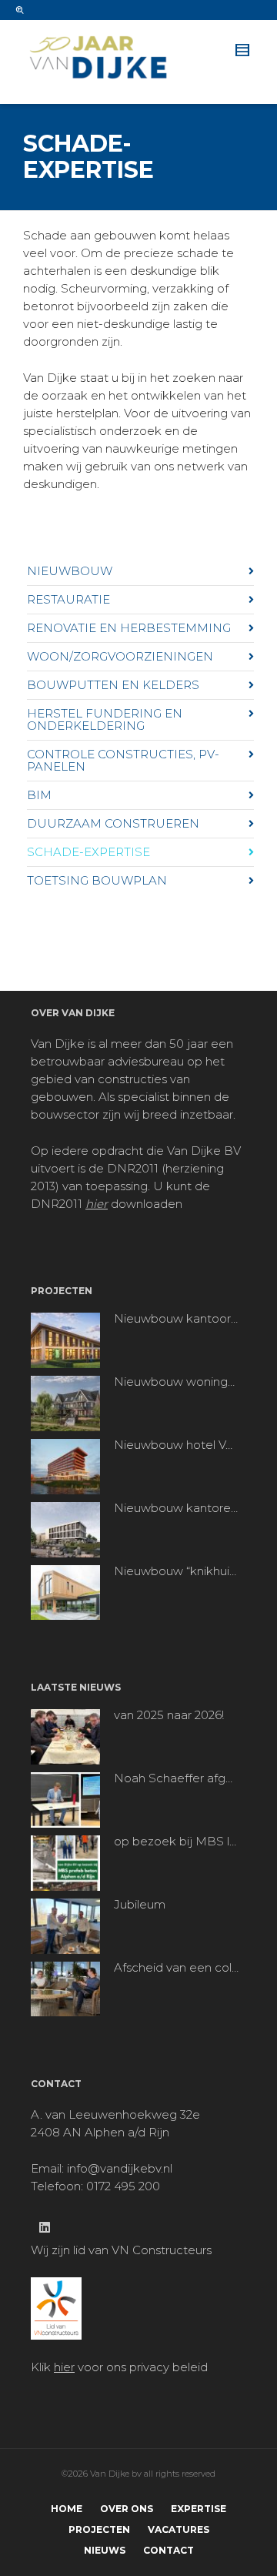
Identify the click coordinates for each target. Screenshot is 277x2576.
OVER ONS (127, 2509)
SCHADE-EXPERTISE (88, 852)
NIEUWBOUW (70, 571)
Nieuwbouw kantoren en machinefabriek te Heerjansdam (176, 1508)
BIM (39, 795)
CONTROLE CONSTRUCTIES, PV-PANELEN (123, 760)
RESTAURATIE (68, 599)
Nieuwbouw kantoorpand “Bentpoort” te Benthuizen (176, 1319)
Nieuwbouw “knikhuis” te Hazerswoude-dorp (176, 1571)
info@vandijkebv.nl (120, 2168)
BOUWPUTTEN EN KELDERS (113, 685)
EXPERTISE (199, 2509)
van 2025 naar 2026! (169, 1715)
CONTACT (169, 2550)
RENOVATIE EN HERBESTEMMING (129, 628)
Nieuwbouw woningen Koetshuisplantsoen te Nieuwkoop (176, 1382)
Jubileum (140, 1905)
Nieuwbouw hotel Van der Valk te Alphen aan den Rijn (176, 1445)
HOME (67, 2509)
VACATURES (179, 2529)
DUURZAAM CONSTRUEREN (113, 823)
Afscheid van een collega (176, 1968)
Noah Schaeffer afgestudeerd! (176, 1778)
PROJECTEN (99, 2529)
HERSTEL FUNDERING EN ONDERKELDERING (105, 719)
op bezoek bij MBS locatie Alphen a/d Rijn (176, 1842)
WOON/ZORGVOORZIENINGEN (120, 656)
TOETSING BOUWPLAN (97, 880)
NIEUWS (105, 2550)
